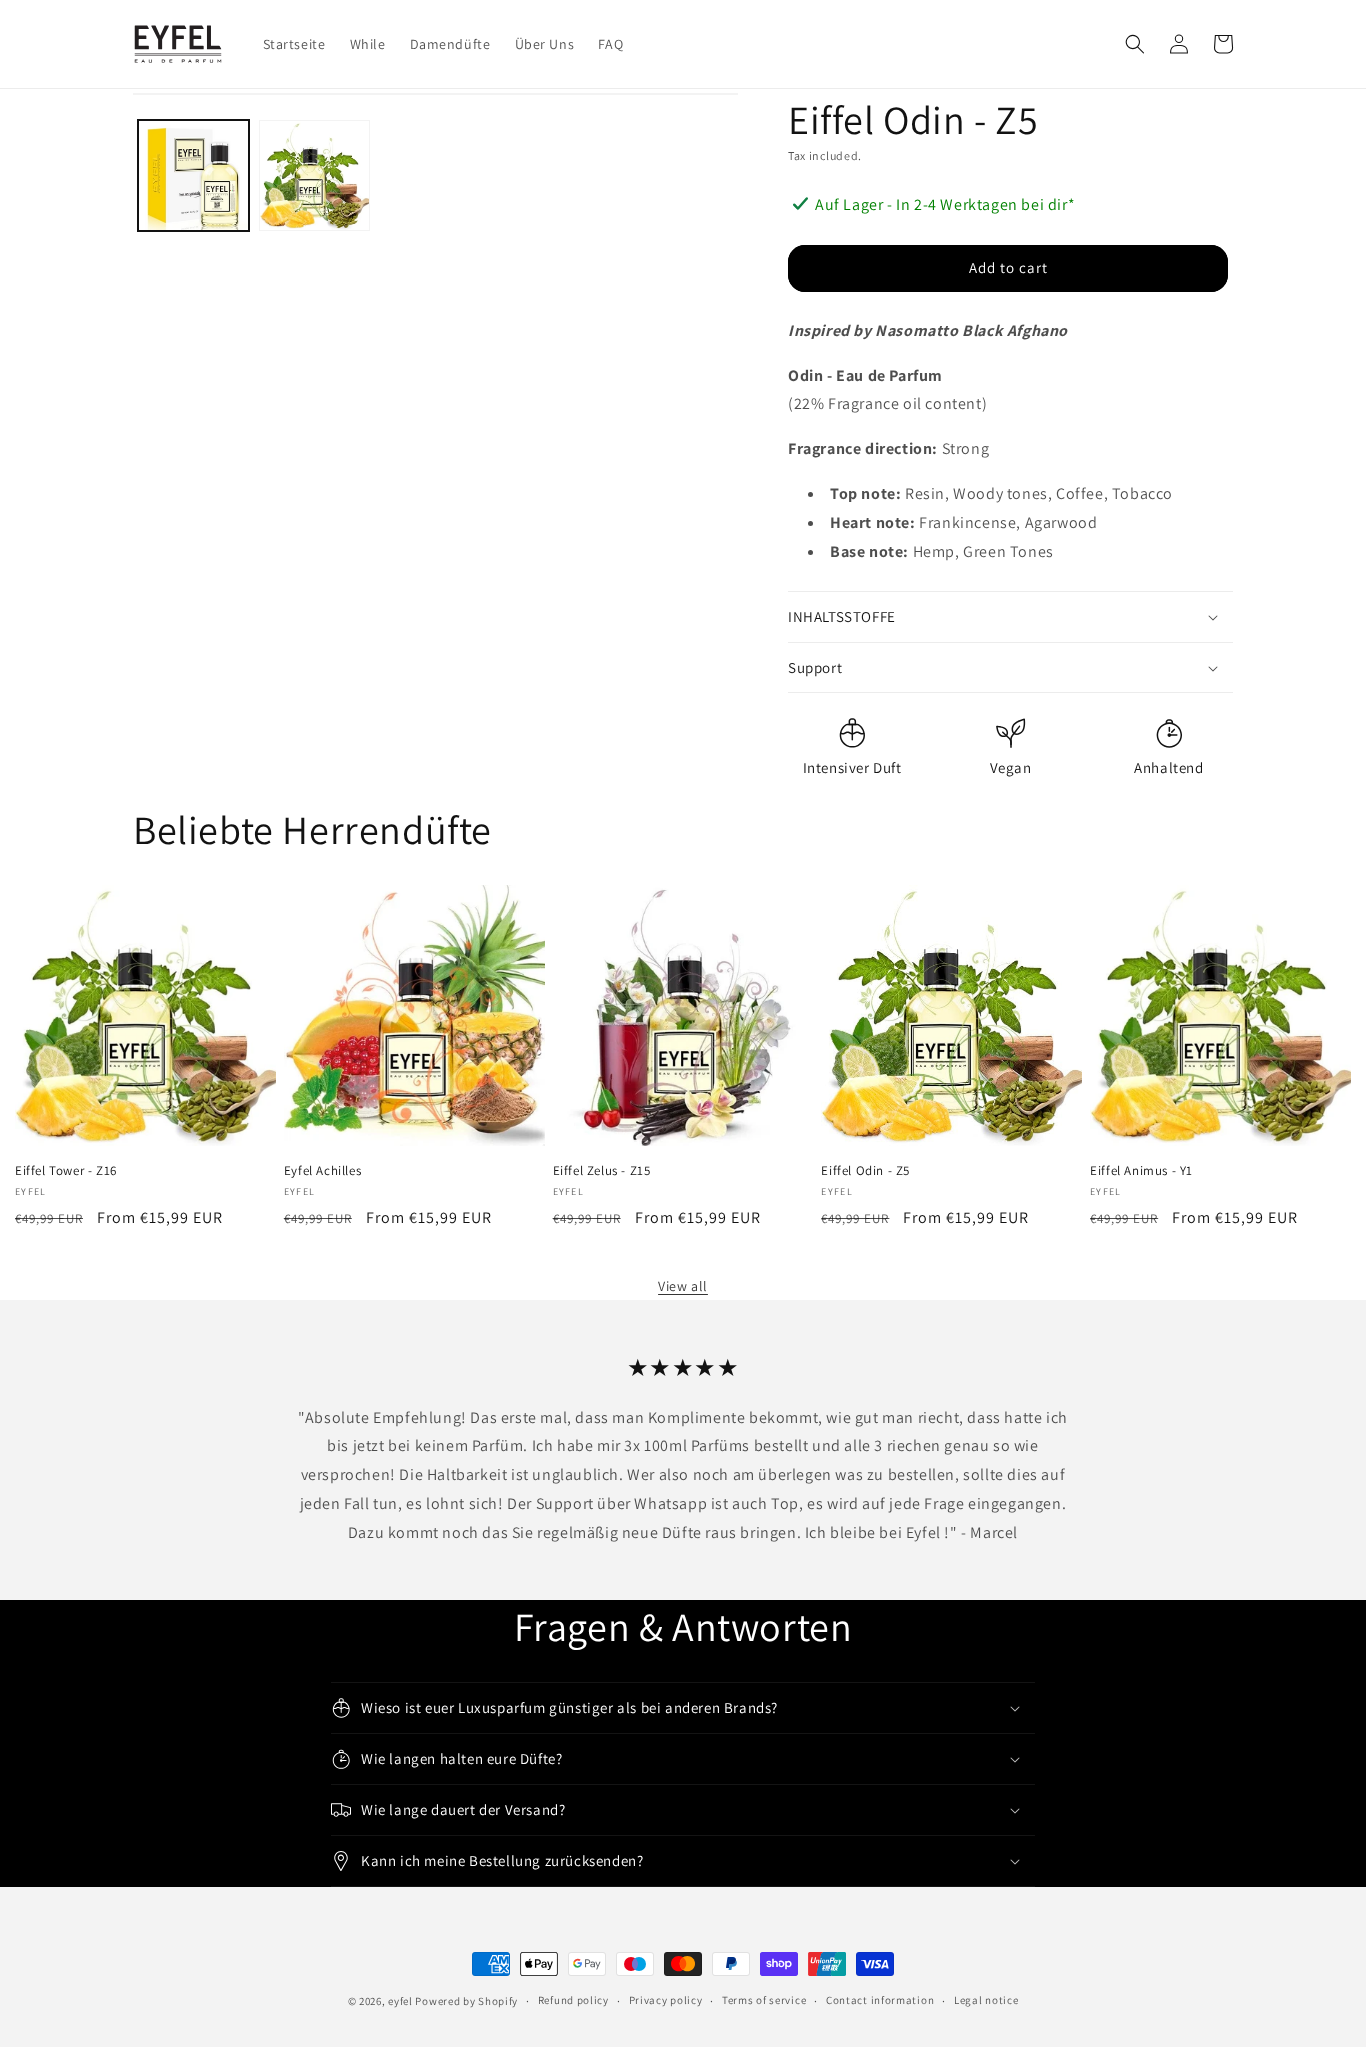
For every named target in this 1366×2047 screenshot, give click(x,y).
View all (683, 1286)
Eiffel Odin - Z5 (865, 1171)
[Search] (1135, 44)
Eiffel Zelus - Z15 (602, 1171)
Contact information (880, 2000)
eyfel (400, 2001)
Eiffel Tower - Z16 (66, 1171)
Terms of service (764, 2000)
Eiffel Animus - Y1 (1141, 1171)
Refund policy (573, 2000)
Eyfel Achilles (322, 1171)
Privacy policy (666, 2000)
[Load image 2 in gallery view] (314, 175)
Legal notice (986, 2000)
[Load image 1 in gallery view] (193, 175)
